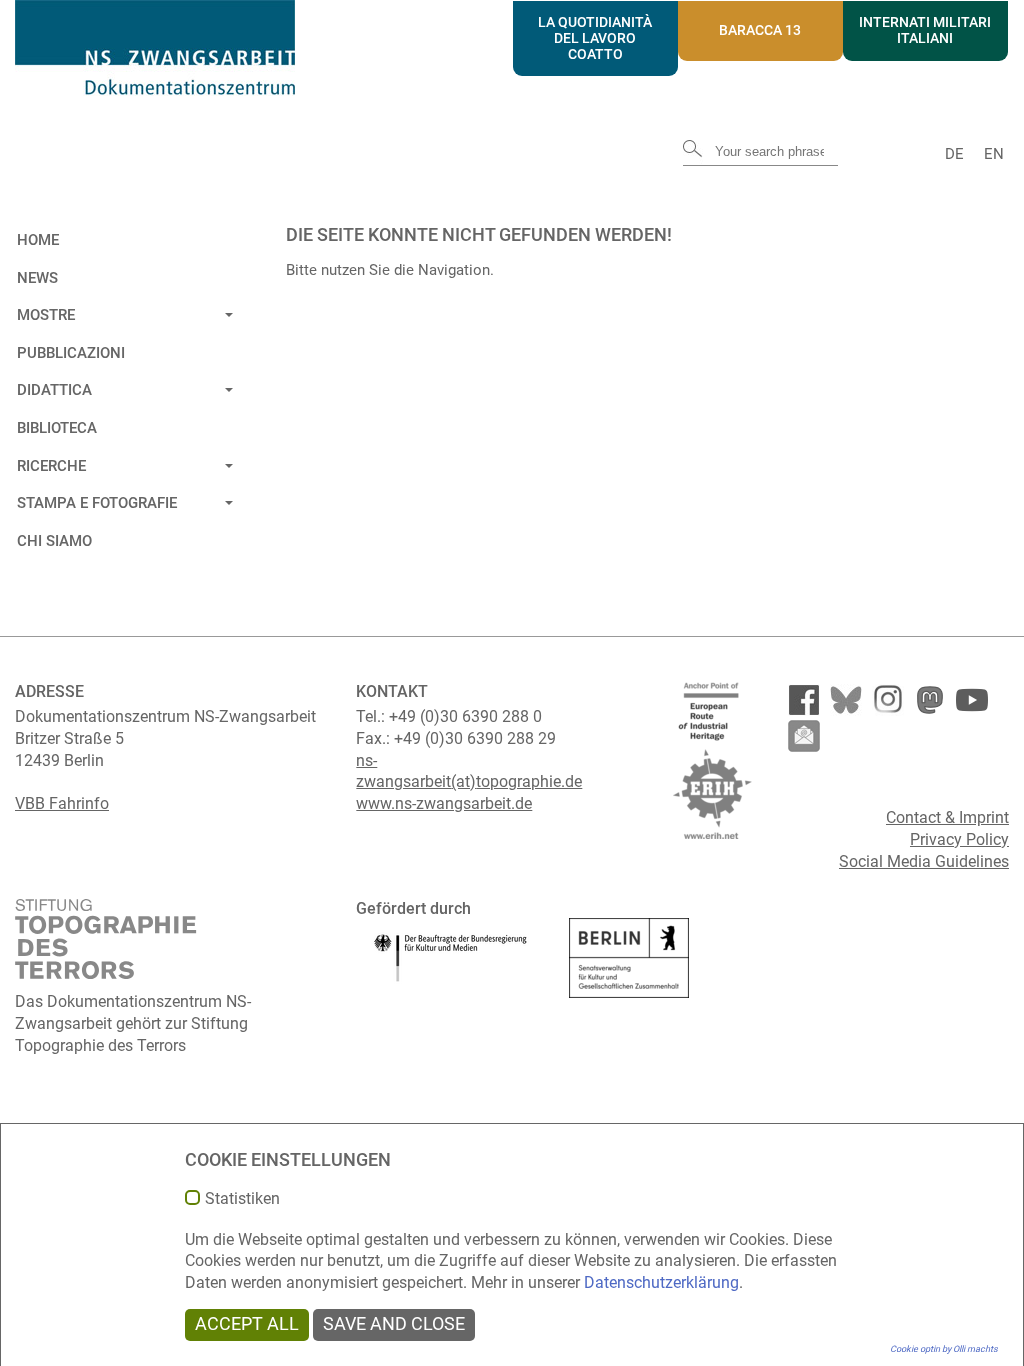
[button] (226, 312)
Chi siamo (54, 541)
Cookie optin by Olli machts (944, 1349)
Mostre (46, 315)
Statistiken (242, 1199)
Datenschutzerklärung (661, 1282)
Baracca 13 (760, 30)
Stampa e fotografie (97, 503)
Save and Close (394, 1324)
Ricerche (51, 466)
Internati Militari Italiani (925, 30)
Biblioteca (57, 428)
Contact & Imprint (947, 817)
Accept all (247, 1324)
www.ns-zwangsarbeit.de (444, 803)
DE (954, 154)
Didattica (54, 390)
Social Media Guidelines (924, 861)
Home (38, 240)
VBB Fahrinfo (62, 803)
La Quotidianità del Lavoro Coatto (595, 38)
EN (994, 154)
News (37, 278)
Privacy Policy (959, 839)
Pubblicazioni (71, 353)
